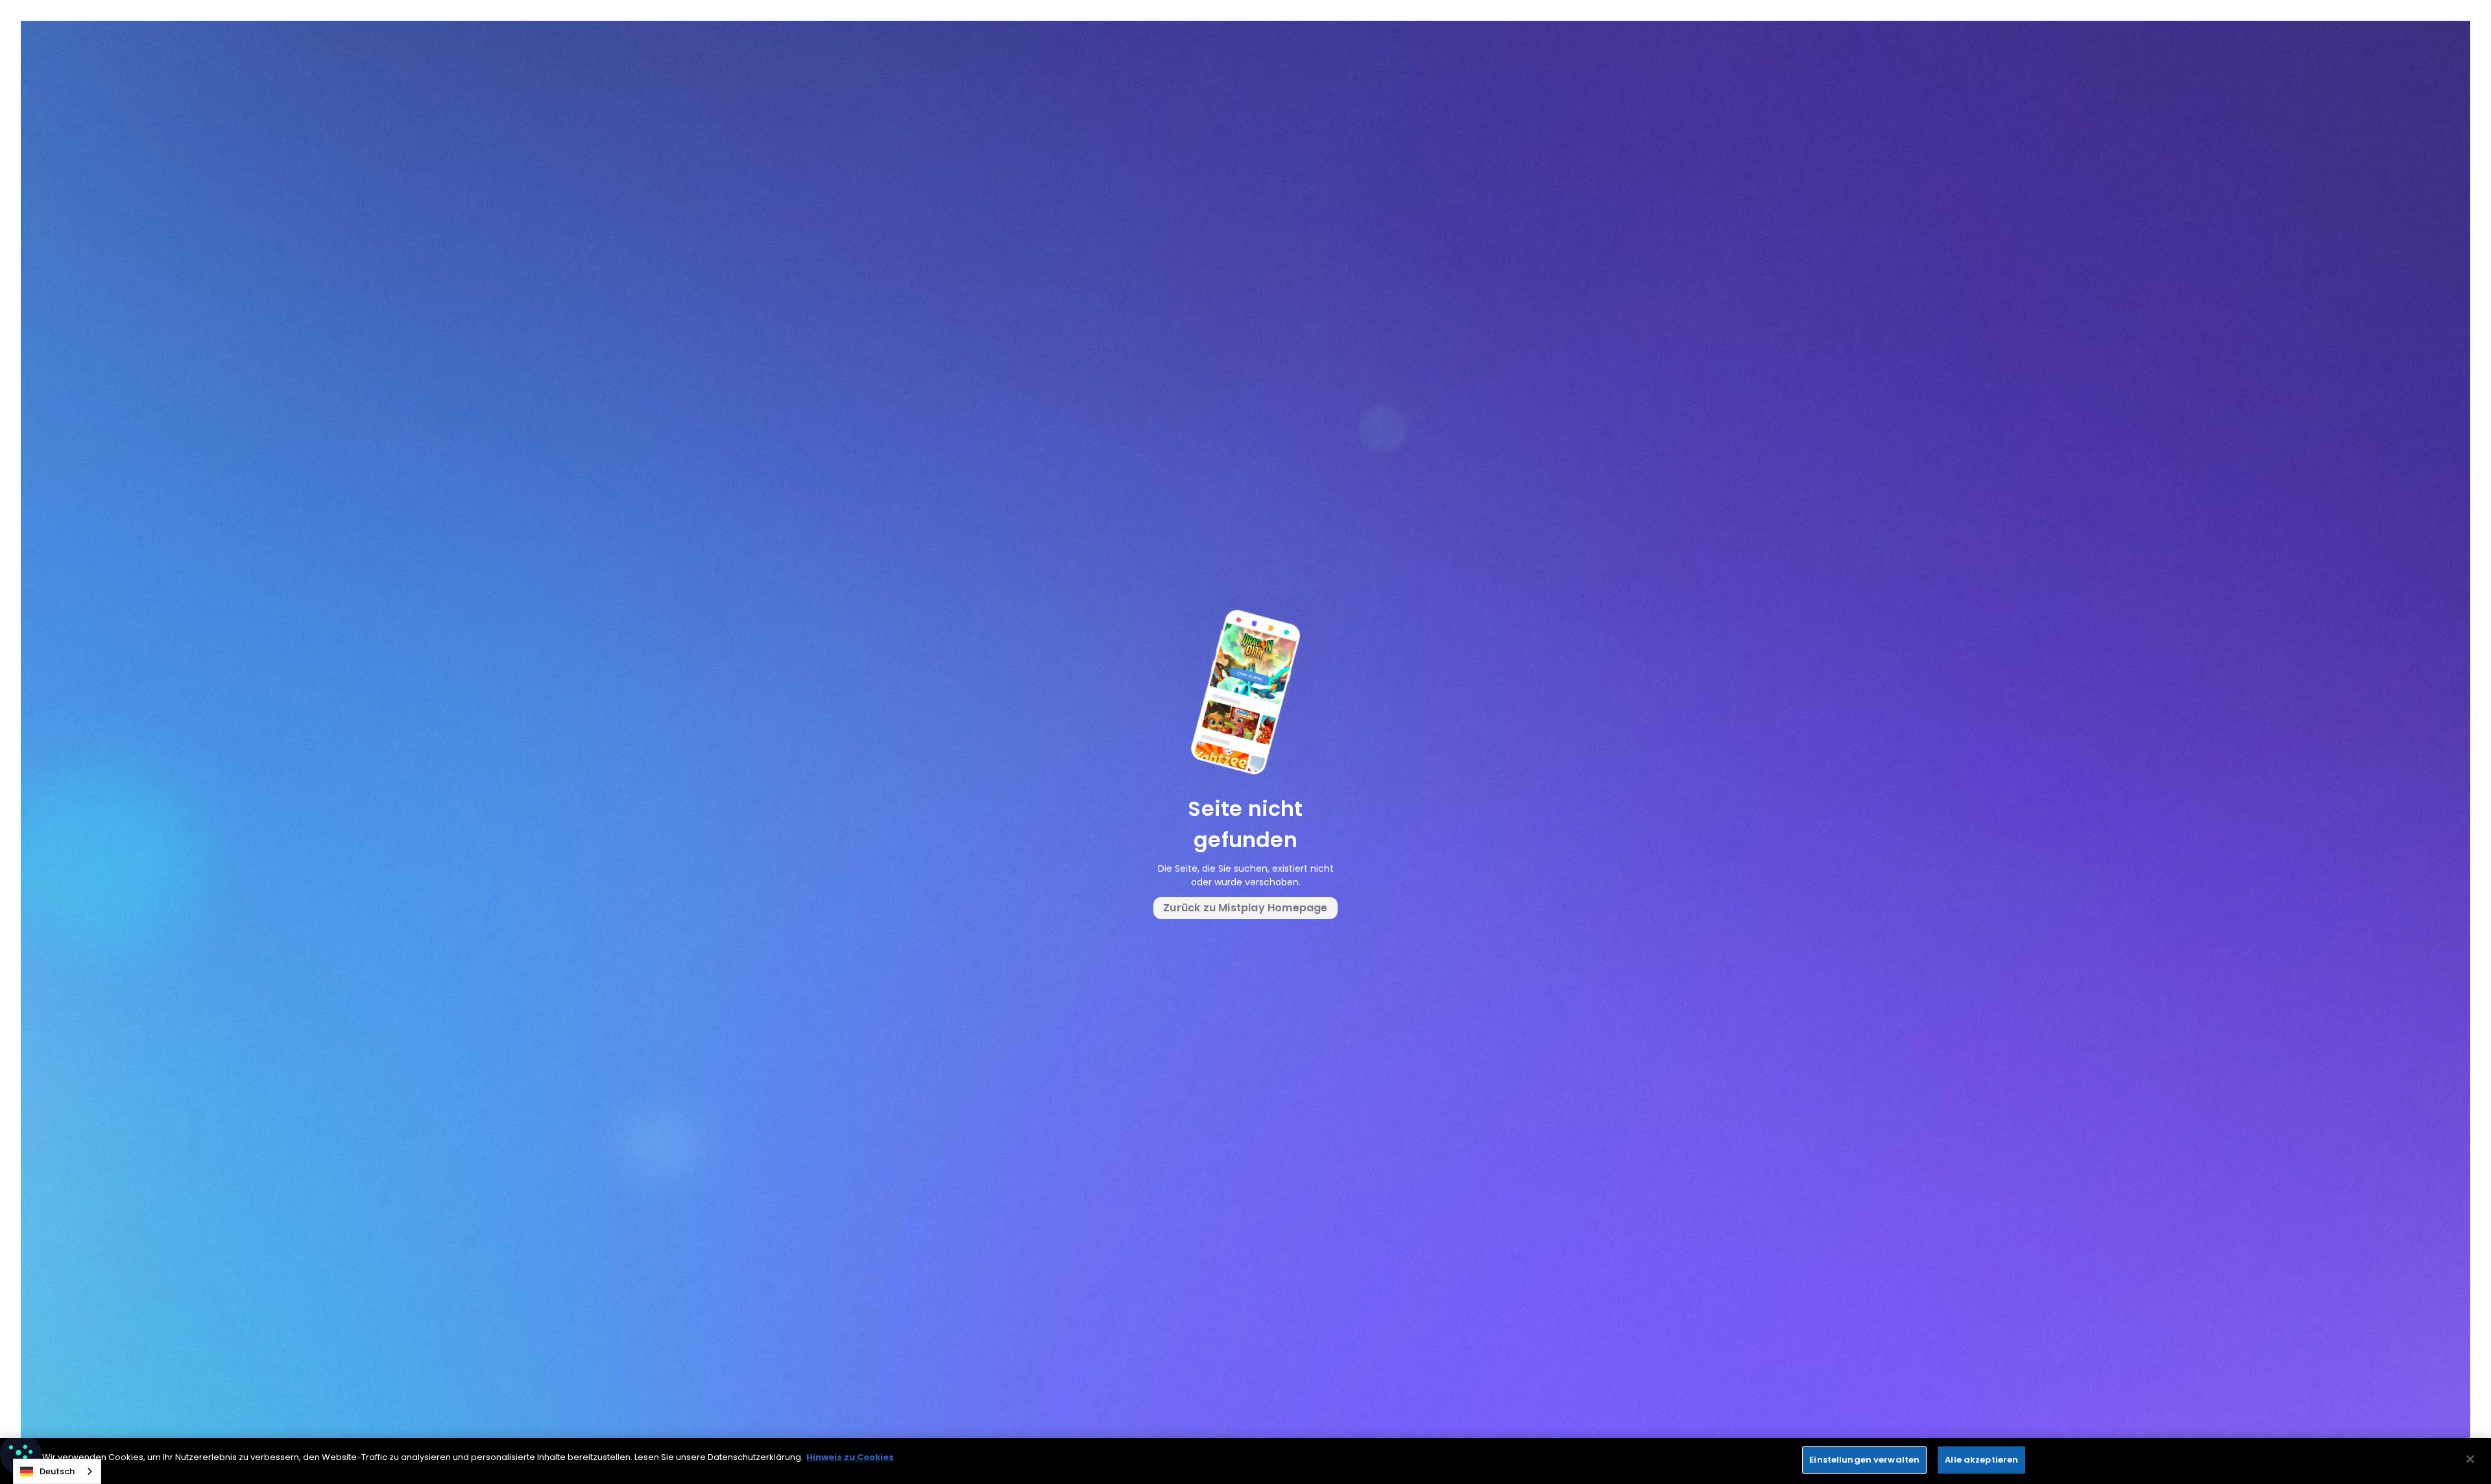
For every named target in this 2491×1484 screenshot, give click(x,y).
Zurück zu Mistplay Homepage (1245, 908)
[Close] (2470, 1459)
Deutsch (57, 1471)
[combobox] (57, 1471)
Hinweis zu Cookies (850, 1457)
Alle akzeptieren (1981, 1460)
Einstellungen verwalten (1864, 1460)
